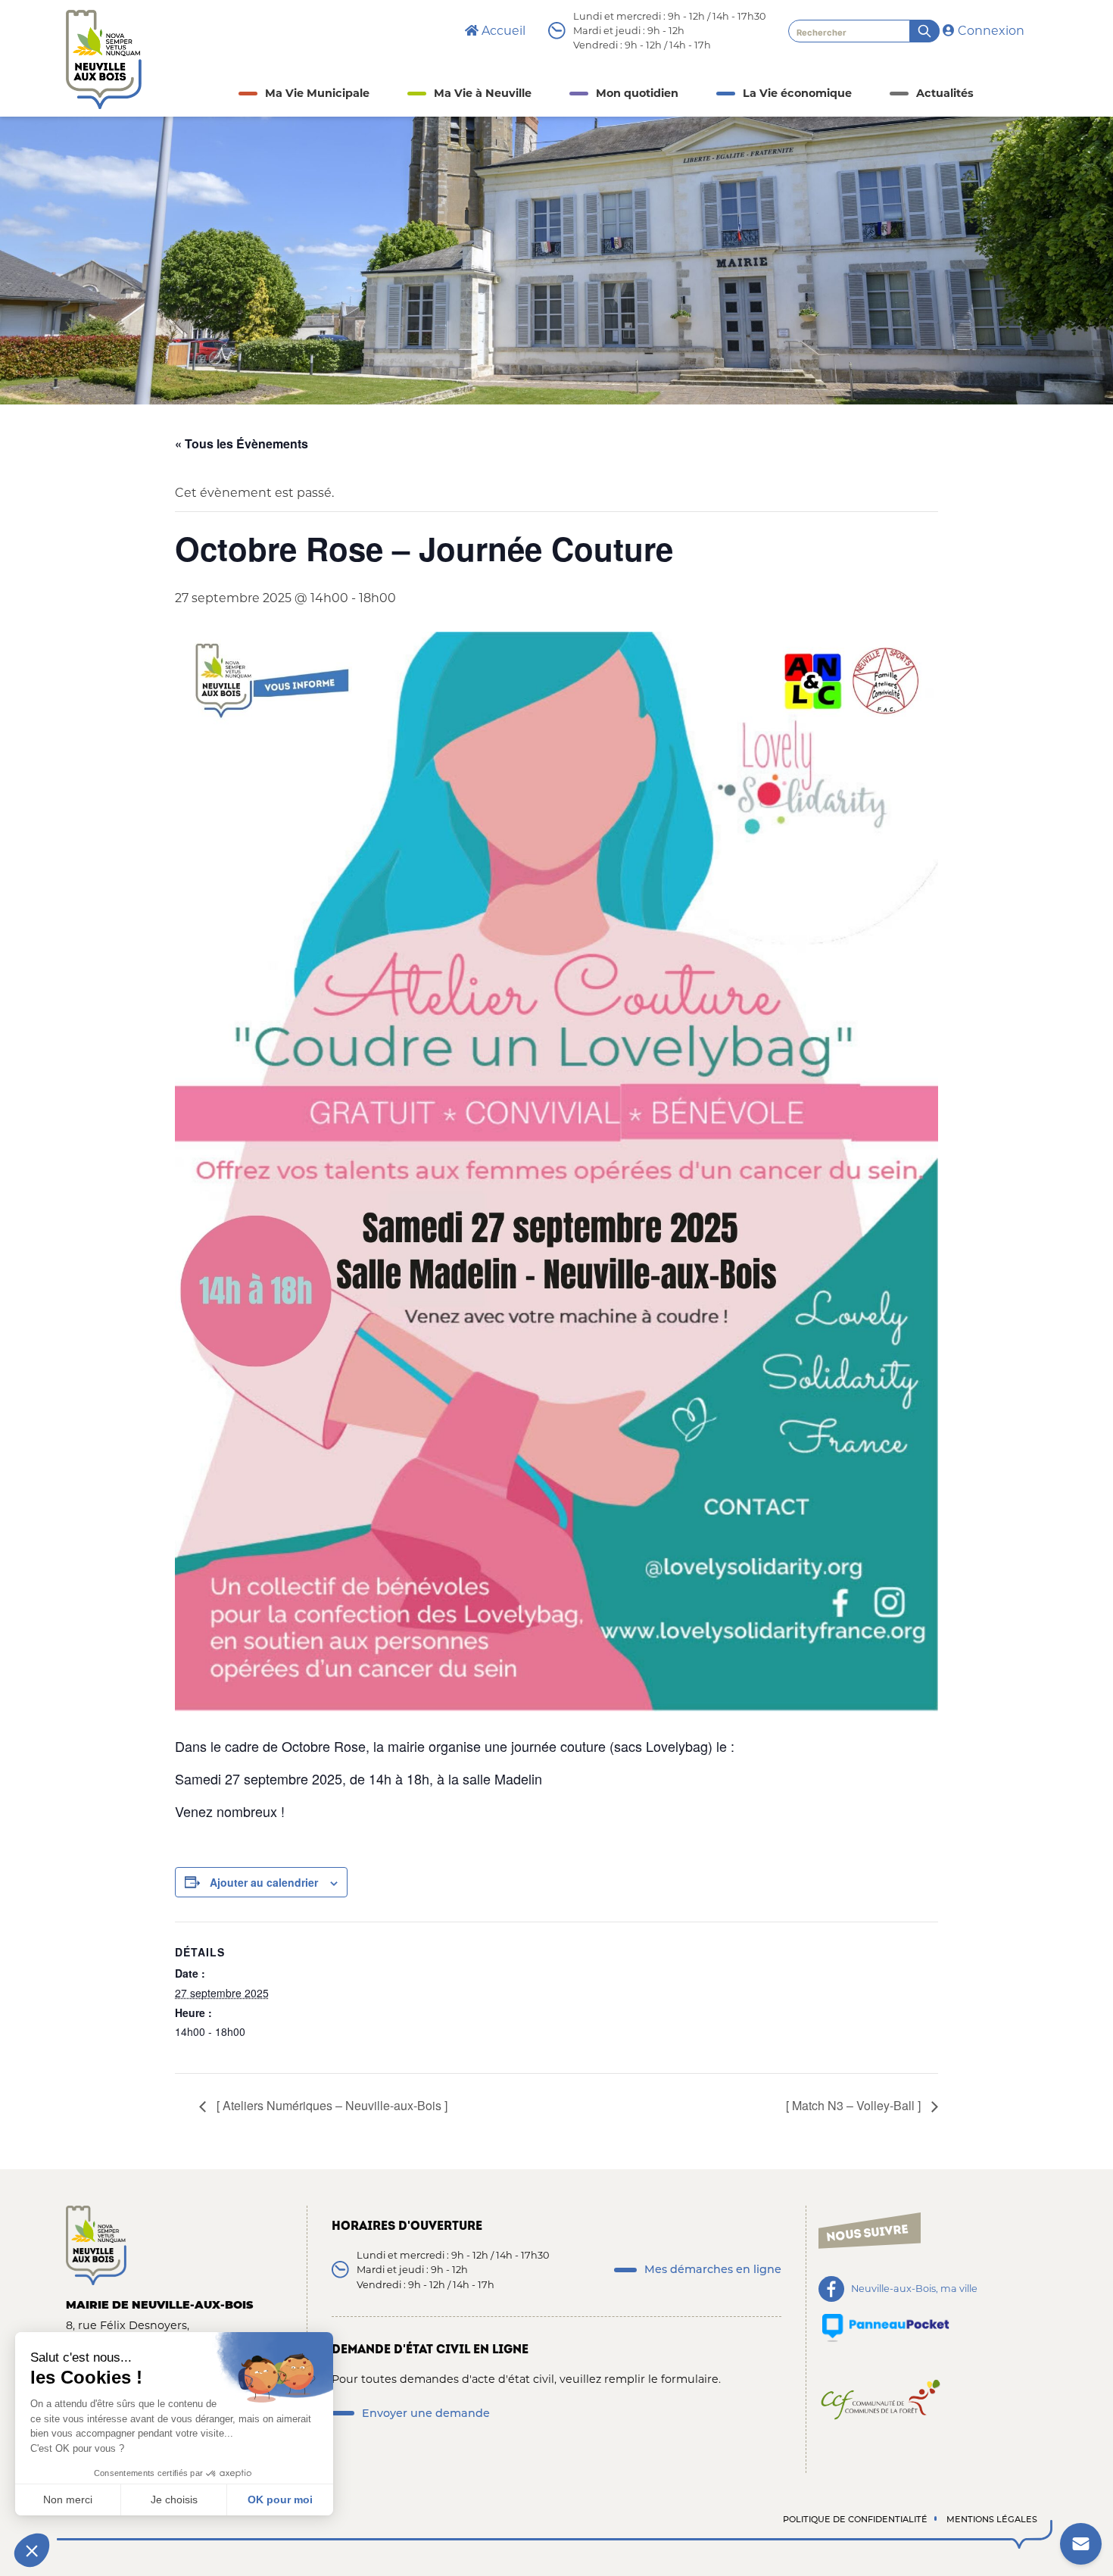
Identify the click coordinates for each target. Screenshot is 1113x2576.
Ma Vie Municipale (317, 93)
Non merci (68, 2500)
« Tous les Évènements (242, 443)
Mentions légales (992, 2519)
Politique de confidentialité (855, 2519)
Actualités (945, 93)
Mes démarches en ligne (713, 2269)
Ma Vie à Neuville (483, 93)
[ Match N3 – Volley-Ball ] (855, 2105)
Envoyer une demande (426, 2413)
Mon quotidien (637, 93)
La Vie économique (797, 93)
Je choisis (174, 2500)
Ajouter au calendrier (264, 1882)
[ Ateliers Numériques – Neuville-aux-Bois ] (330, 2105)
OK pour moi (280, 2500)
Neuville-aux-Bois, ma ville (914, 2289)
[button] (32, 2550)
